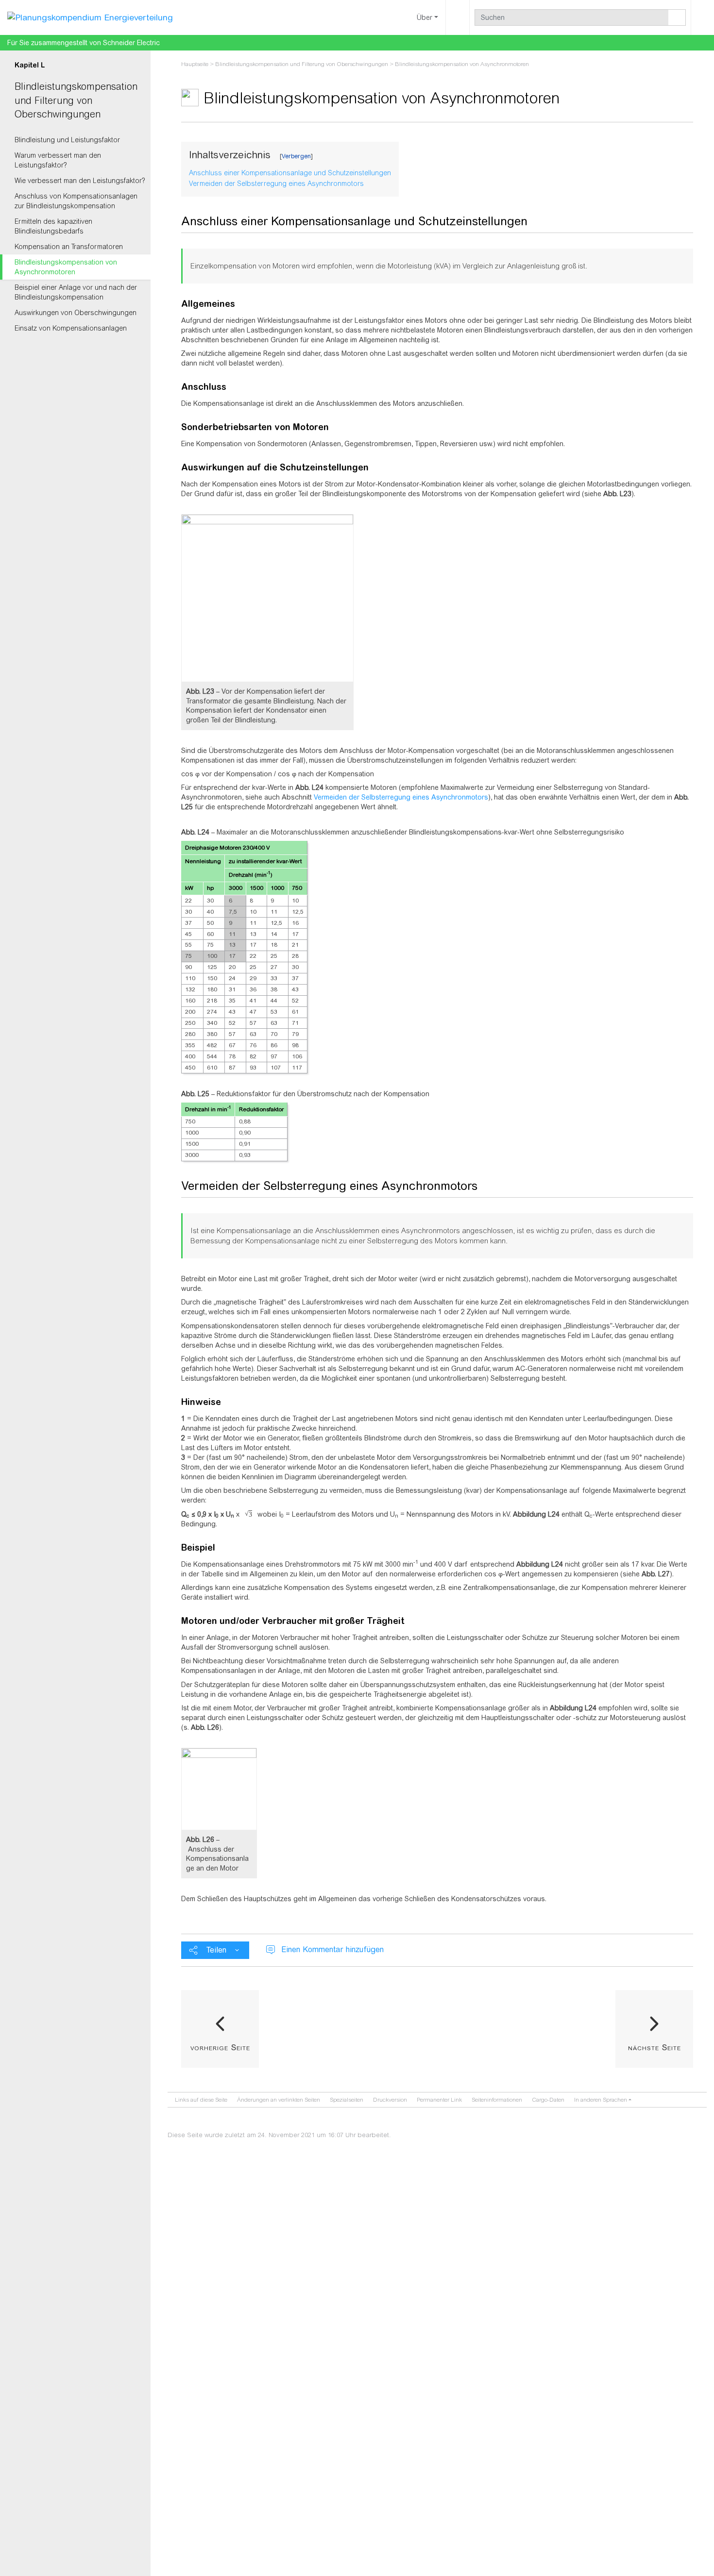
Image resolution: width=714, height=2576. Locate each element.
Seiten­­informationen (497, 2100)
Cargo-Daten (548, 2100)
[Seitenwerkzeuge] (458, 17)
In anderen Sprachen (601, 2100)
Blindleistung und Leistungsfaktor (67, 140)
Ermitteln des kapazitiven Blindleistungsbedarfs (53, 226)
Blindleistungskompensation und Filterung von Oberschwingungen (76, 100)
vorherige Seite (220, 2047)
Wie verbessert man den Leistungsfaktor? (80, 181)
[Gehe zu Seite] (677, 17)
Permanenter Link (439, 2100)
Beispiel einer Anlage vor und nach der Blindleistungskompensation (76, 292)
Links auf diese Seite (201, 2100)
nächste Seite (654, 2047)
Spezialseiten (347, 2100)
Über (425, 17)
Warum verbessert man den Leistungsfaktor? (58, 160)
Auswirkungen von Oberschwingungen (76, 313)
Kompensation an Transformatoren (69, 247)
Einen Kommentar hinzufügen (332, 1949)
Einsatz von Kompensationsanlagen (71, 328)
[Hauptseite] (90, 17)
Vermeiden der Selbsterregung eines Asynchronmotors (401, 797)
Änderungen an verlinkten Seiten (279, 2100)
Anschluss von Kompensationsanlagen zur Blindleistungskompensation (76, 201)
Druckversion (390, 2100)
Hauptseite (195, 64)
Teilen (216, 1950)
